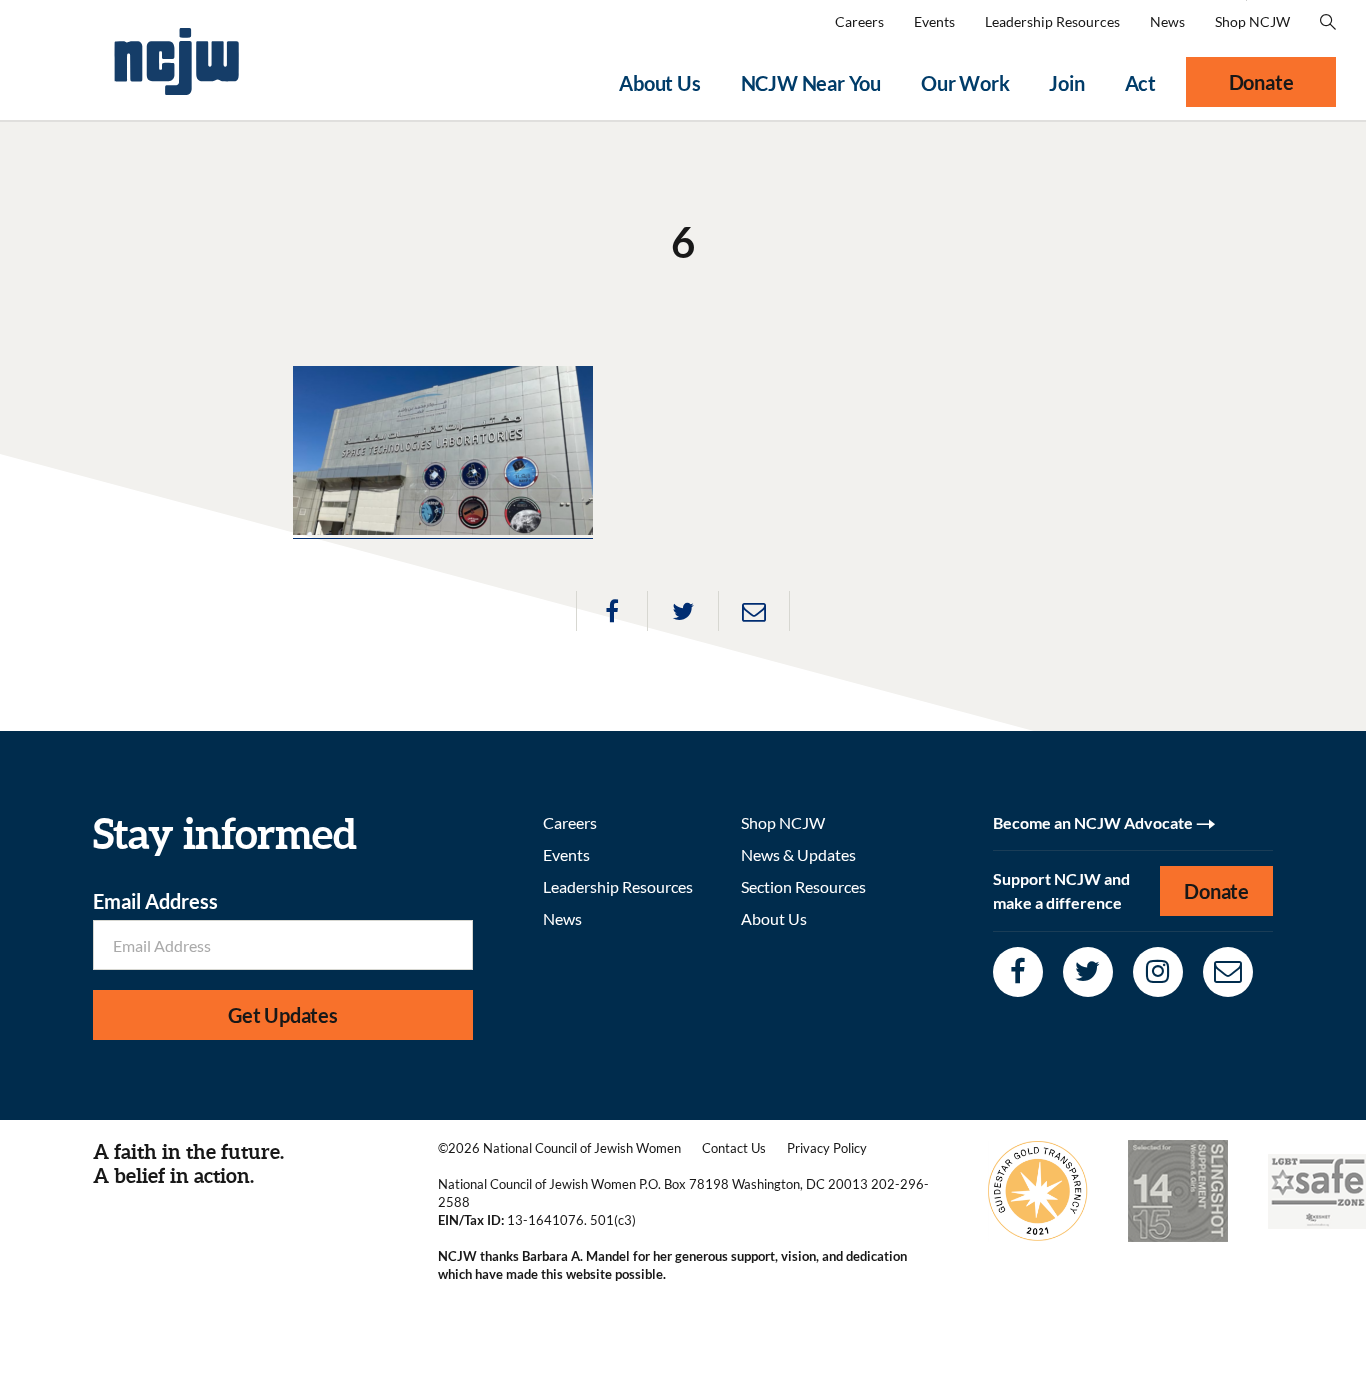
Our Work (965, 83)
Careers (859, 21)
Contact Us (734, 1148)
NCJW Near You (811, 83)
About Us (659, 83)
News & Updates (798, 854)
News (1167, 21)
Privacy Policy (827, 1148)
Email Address (155, 901)
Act (1140, 83)
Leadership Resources (1052, 21)
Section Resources (803, 886)
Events (934, 21)
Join (1066, 83)
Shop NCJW (1252, 21)
